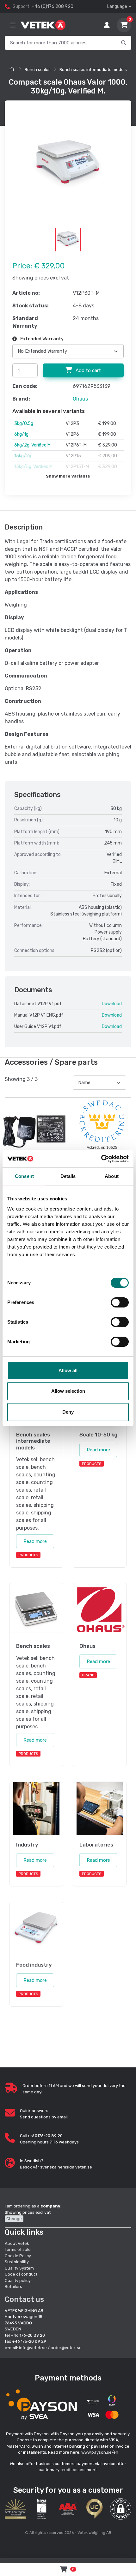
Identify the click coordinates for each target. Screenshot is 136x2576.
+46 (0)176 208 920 (53, 6)
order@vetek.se (66, 2348)
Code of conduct (21, 2274)
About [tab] (112, 1176)
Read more (35, 1541)
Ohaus (80, 399)
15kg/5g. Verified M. (34, 467)
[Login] (107, 25)
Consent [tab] (24, 1176)
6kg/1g (21, 434)
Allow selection (68, 1391)
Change (14, 2219)
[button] (121, 2509)
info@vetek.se (33, 2348)
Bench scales (38, 70)
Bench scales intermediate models (93, 70)
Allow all (68, 1370)
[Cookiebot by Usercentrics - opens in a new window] (101, 1159)
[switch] (120, 1302)
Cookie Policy (18, 2256)
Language (117, 6)
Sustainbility (17, 2262)
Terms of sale (18, 2249)
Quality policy (18, 2280)
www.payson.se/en (100, 2452)
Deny (68, 1412)
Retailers (13, 2287)
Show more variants (68, 476)
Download (112, 1004)
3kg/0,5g (24, 424)
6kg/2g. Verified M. (33, 445)
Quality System (19, 2268)
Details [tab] (68, 1176)
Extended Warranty (41, 339)
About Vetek (17, 2243)
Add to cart (88, 370)
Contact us (24, 2299)
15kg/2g (23, 456)
